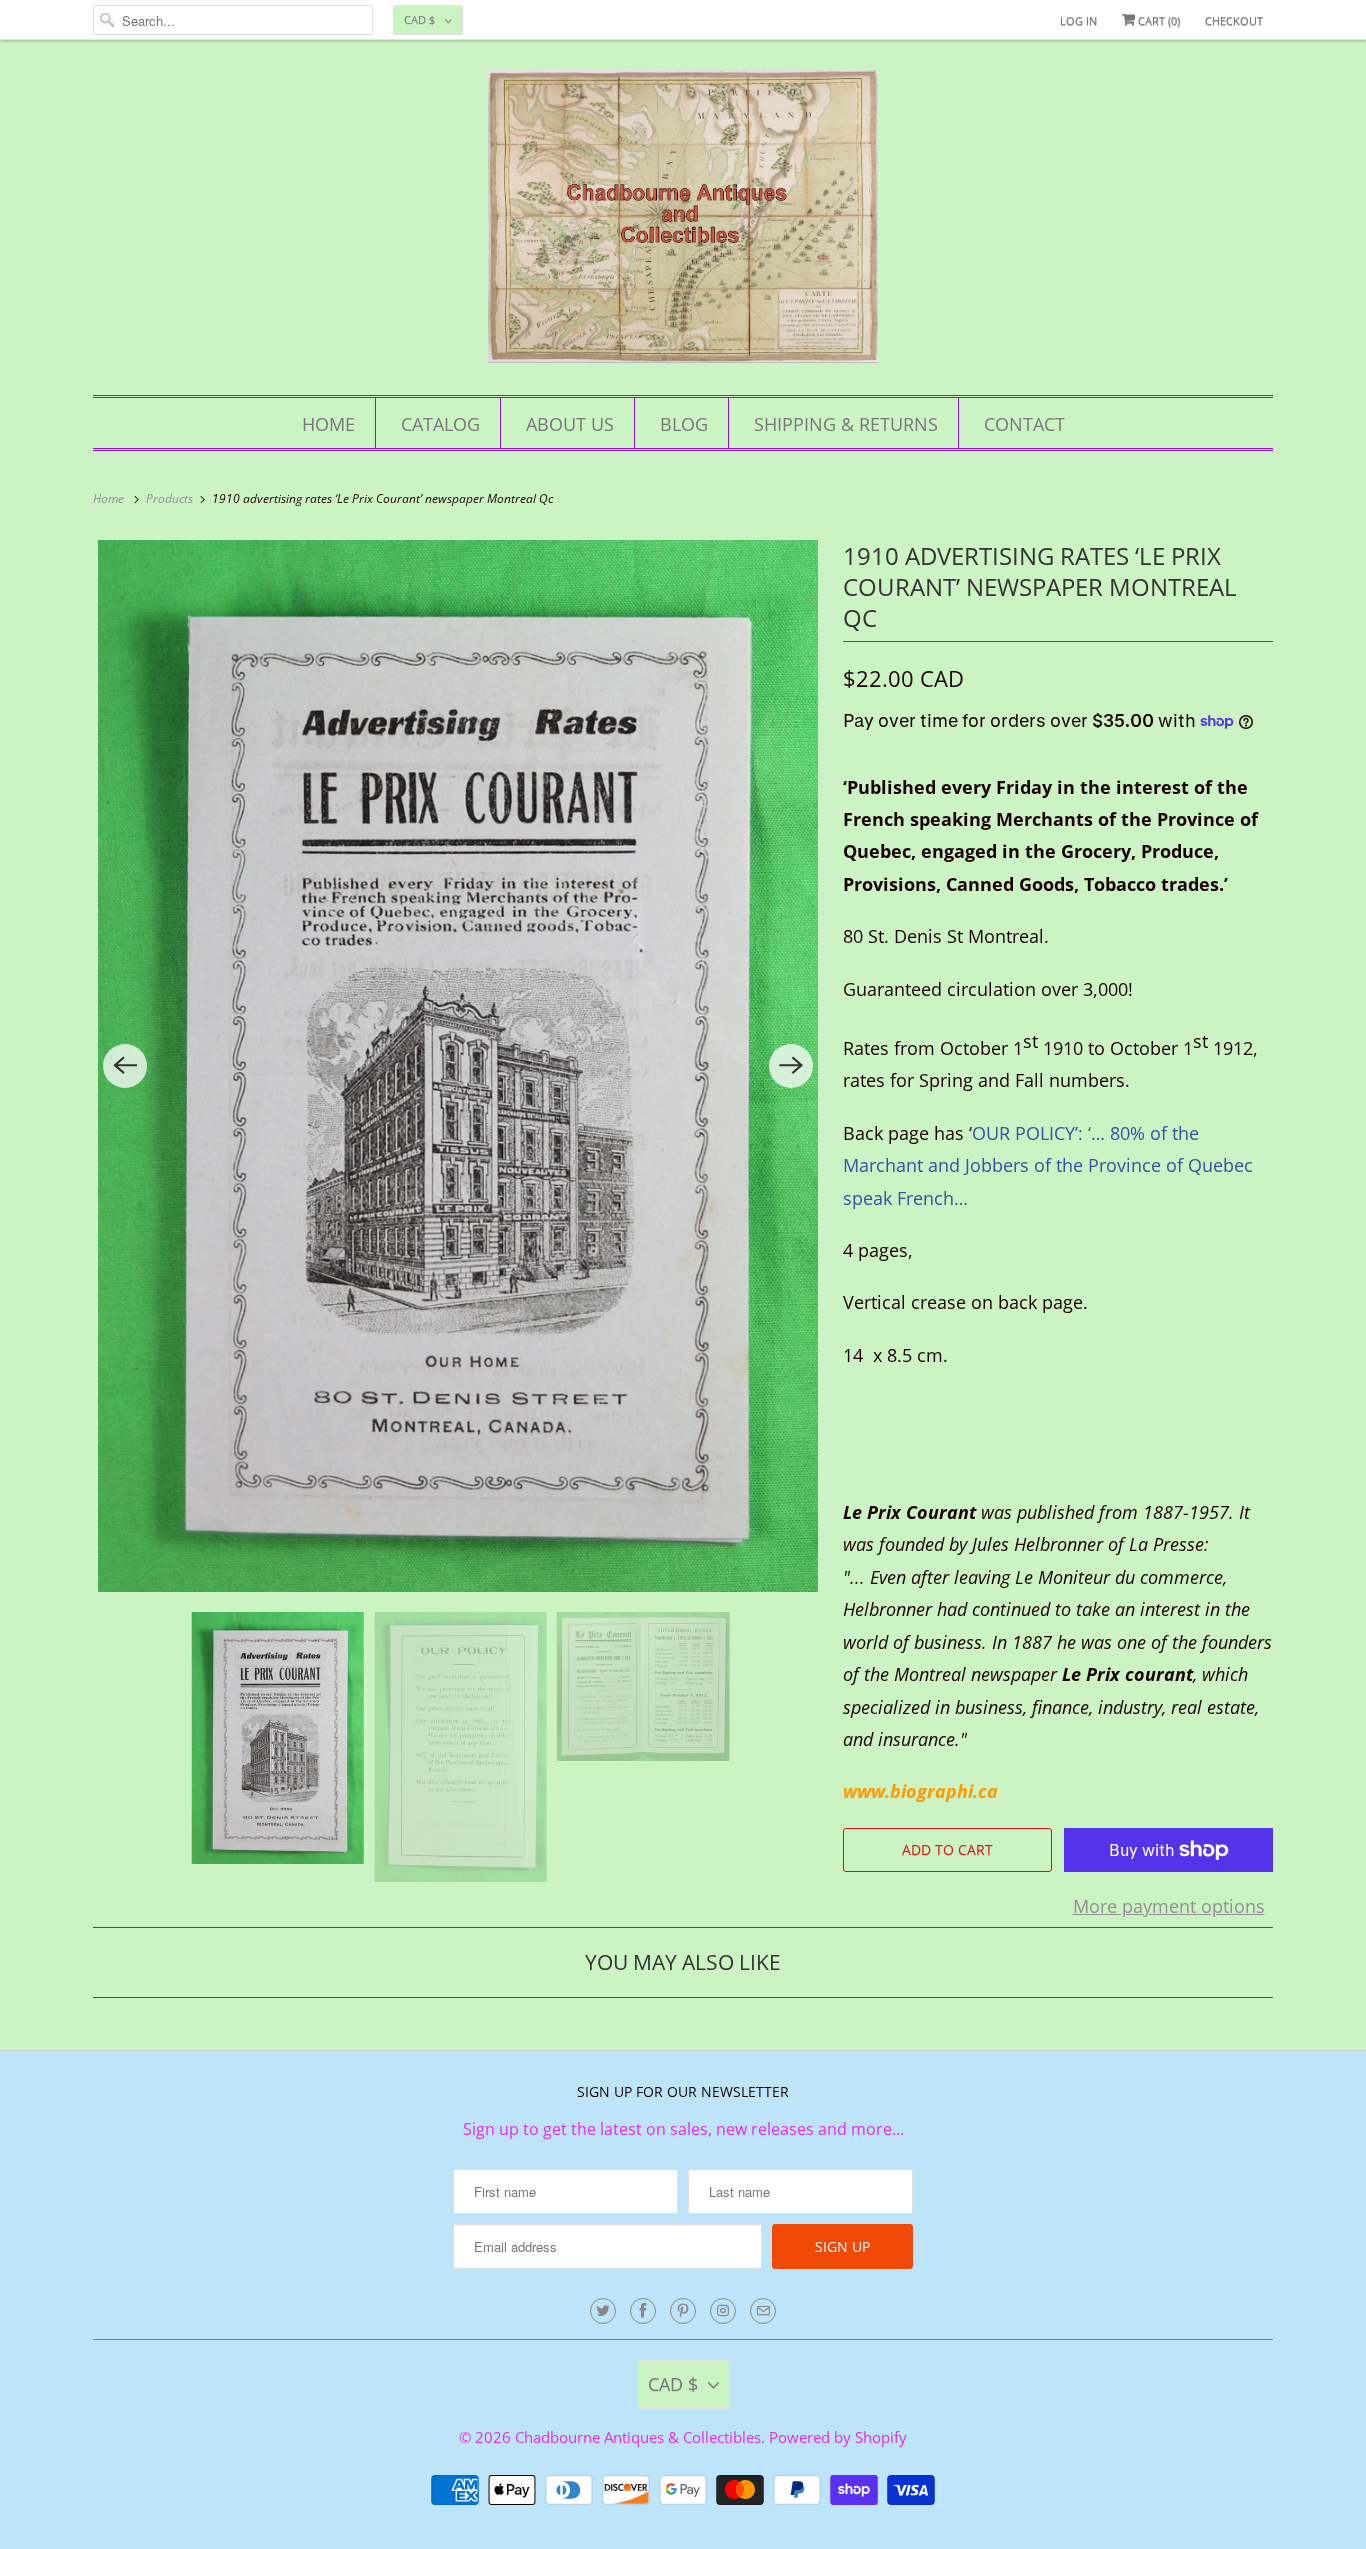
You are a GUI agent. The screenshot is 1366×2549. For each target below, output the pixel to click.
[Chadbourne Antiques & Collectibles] (683, 222)
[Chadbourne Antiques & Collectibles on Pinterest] (683, 2311)
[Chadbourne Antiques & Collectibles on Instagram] (723, 2311)
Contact (1024, 424)
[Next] (791, 1066)
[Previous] (125, 1066)
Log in (1078, 20)
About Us (570, 424)
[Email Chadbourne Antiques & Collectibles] (763, 2311)
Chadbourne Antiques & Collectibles (638, 2437)
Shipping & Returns (846, 424)
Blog (684, 424)
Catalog (440, 424)
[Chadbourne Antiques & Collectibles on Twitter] (603, 2311)
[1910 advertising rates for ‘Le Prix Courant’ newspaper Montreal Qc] (458, 1066)
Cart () (1157, 20)
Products (171, 498)
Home (328, 424)
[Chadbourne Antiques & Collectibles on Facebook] (643, 2311)
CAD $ (419, 19)
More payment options (1169, 1906)
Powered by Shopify (838, 2437)
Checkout (1234, 20)
